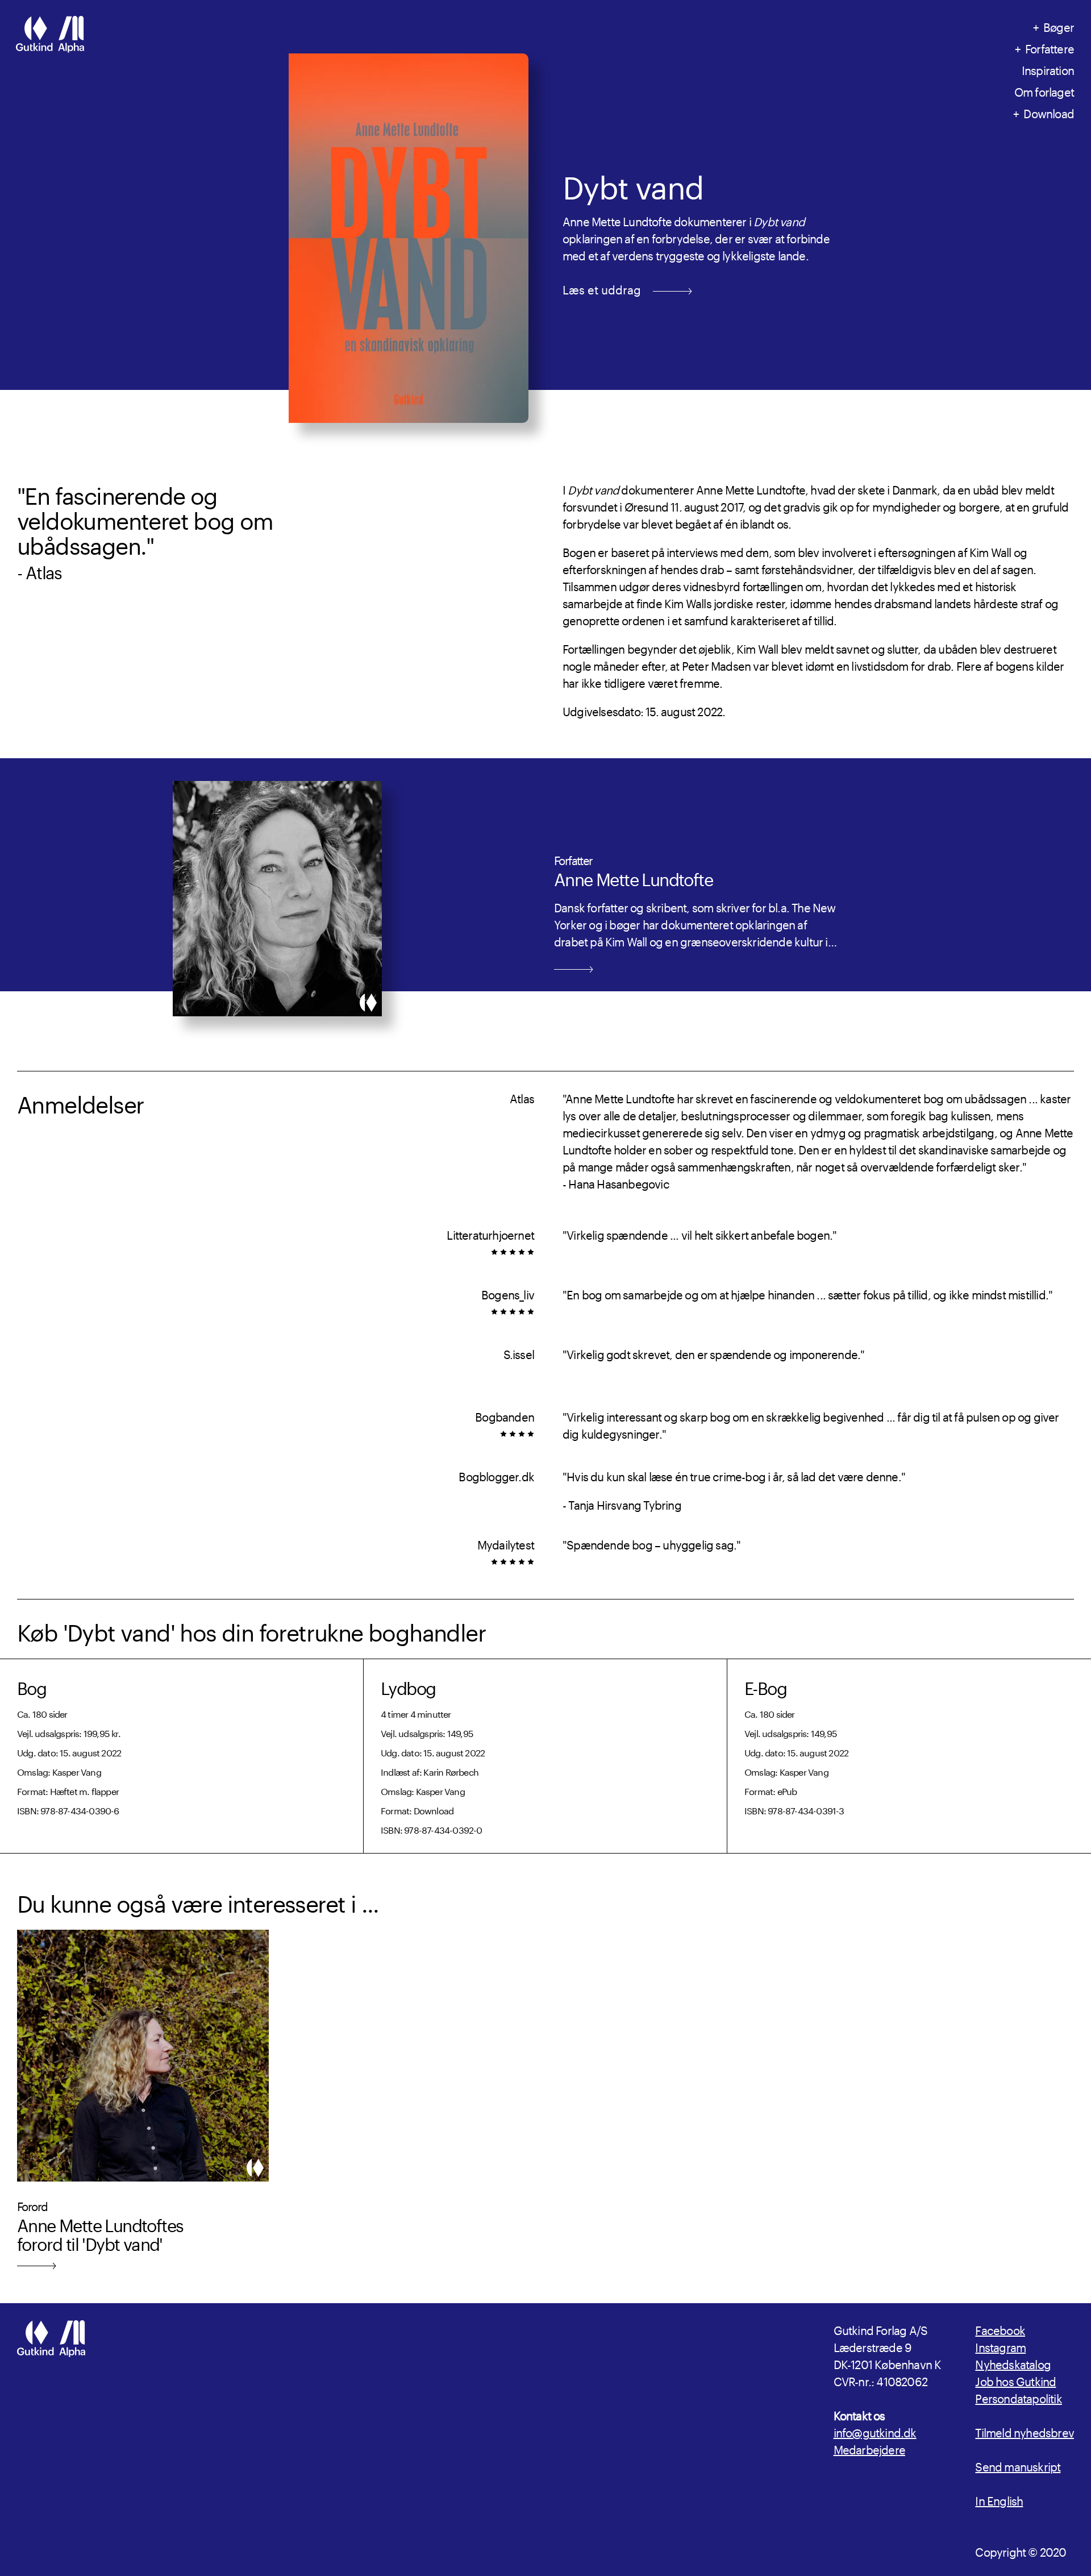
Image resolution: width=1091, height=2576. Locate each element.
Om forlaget (1044, 90)
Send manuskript (1018, 2465)
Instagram (1000, 2346)
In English (999, 2499)
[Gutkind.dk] (50, 36)
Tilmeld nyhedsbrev (1025, 2431)
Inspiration (1048, 69)
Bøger (1059, 26)
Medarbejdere (869, 2448)
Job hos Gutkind (1015, 2380)
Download (1049, 112)
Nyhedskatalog (1013, 2363)
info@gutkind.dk (875, 2431)
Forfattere (1050, 47)
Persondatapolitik (1018, 2397)
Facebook (1000, 2329)
